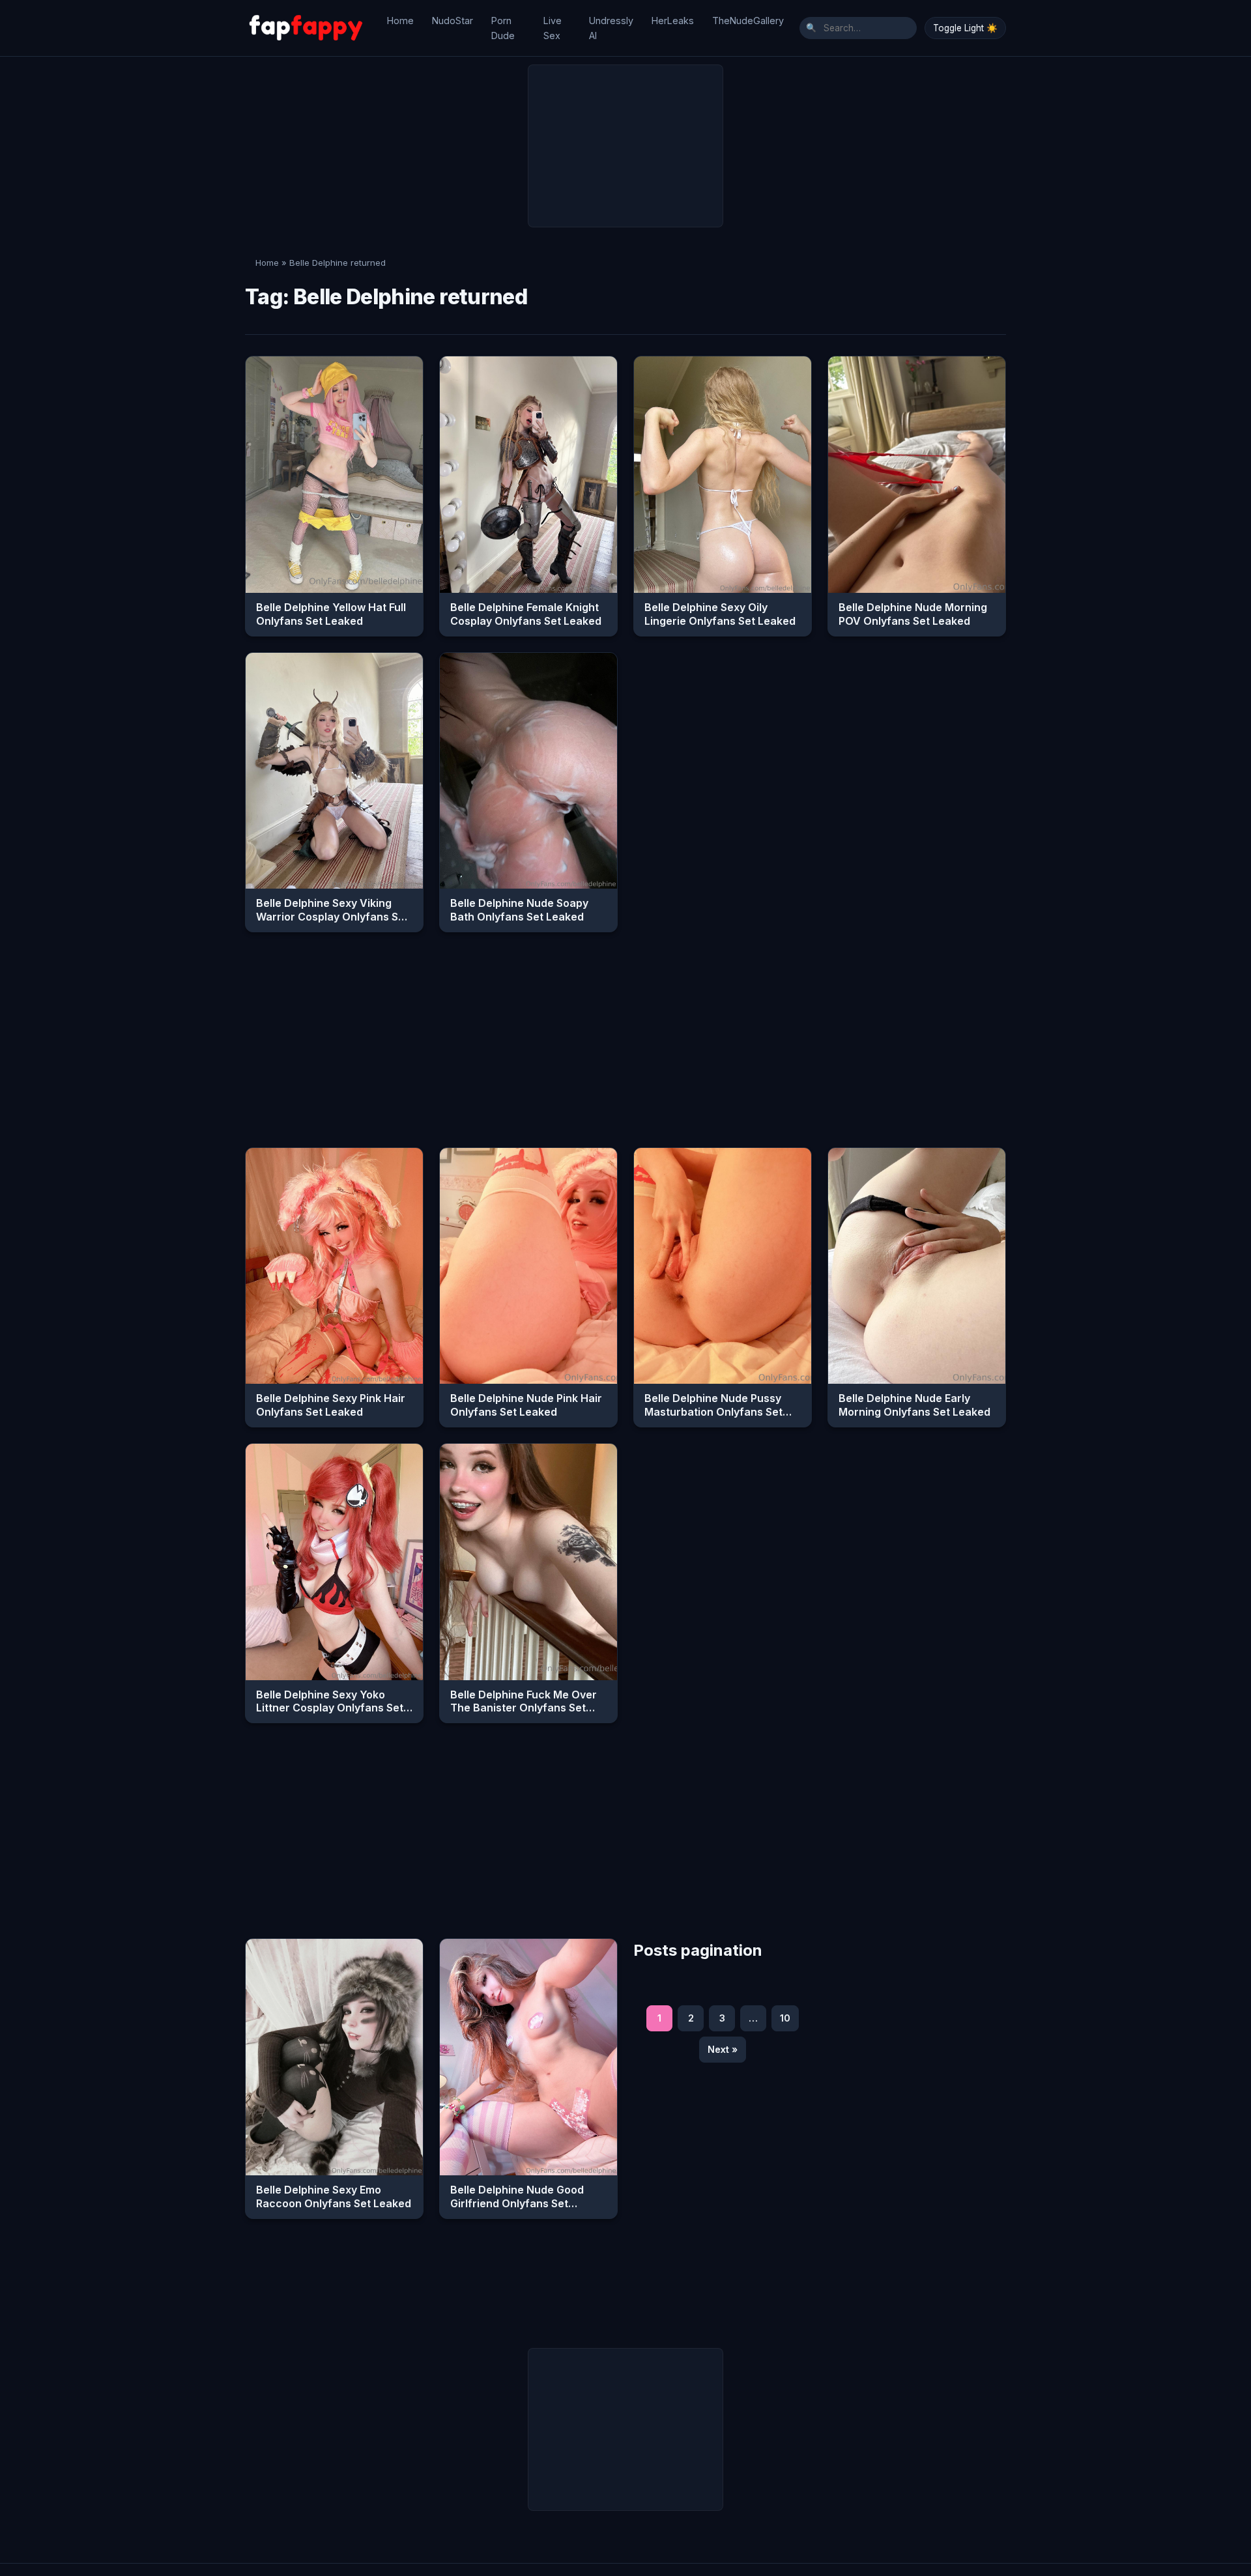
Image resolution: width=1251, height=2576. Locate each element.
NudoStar (453, 21)
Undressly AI (611, 28)
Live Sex (553, 28)
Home (400, 21)
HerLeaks (673, 21)
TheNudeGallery (748, 21)
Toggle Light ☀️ (965, 28)
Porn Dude (503, 28)
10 (785, 2018)
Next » (723, 2049)
